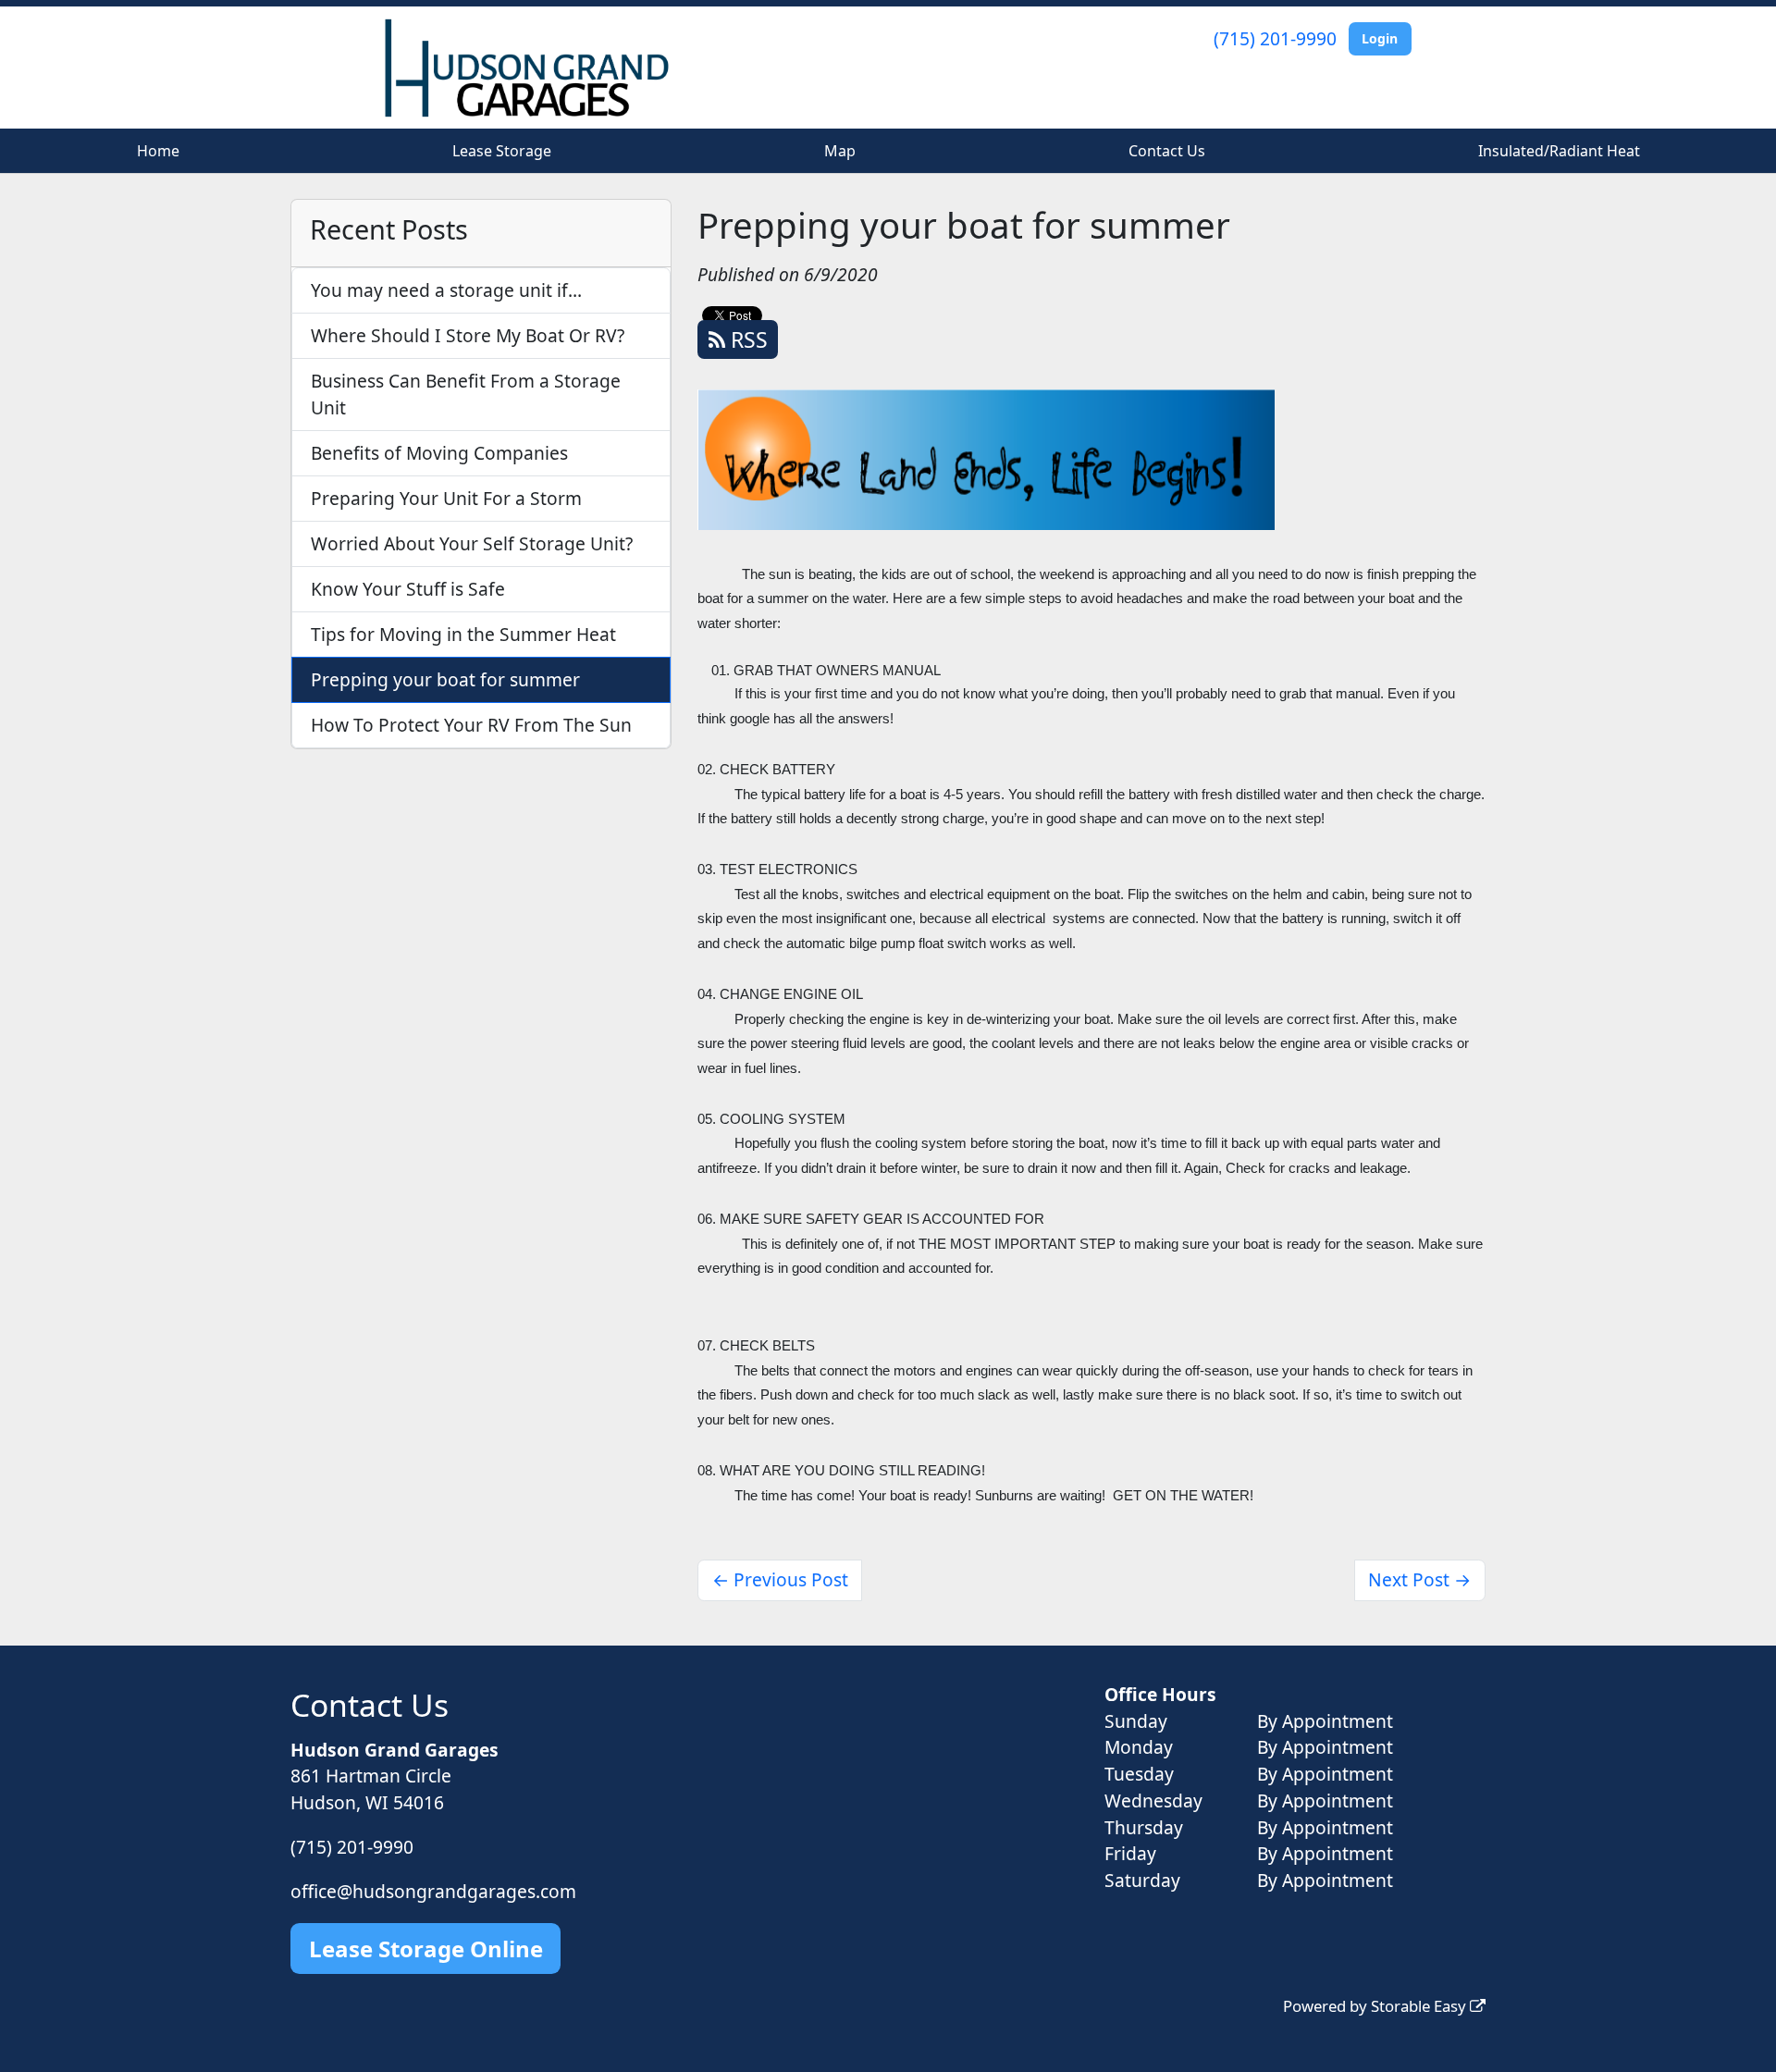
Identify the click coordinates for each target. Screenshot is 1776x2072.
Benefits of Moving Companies (439, 453)
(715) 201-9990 (1275, 38)
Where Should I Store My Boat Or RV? (468, 335)
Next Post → (1419, 1579)
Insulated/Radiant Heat (1559, 151)
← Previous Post (780, 1579)
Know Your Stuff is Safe (408, 589)
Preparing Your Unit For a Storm (446, 498)
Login (1380, 38)
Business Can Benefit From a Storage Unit (466, 394)
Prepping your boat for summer (445, 679)
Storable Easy (1420, 2006)
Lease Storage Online (426, 1949)
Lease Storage (502, 151)
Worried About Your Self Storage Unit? (472, 543)
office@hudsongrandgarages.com (433, 1891)
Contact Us (1167, 151)
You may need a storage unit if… (446, 290)
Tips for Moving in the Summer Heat (463, 634)
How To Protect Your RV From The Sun (471, 725)
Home (158, 151)
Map (840, 151)
